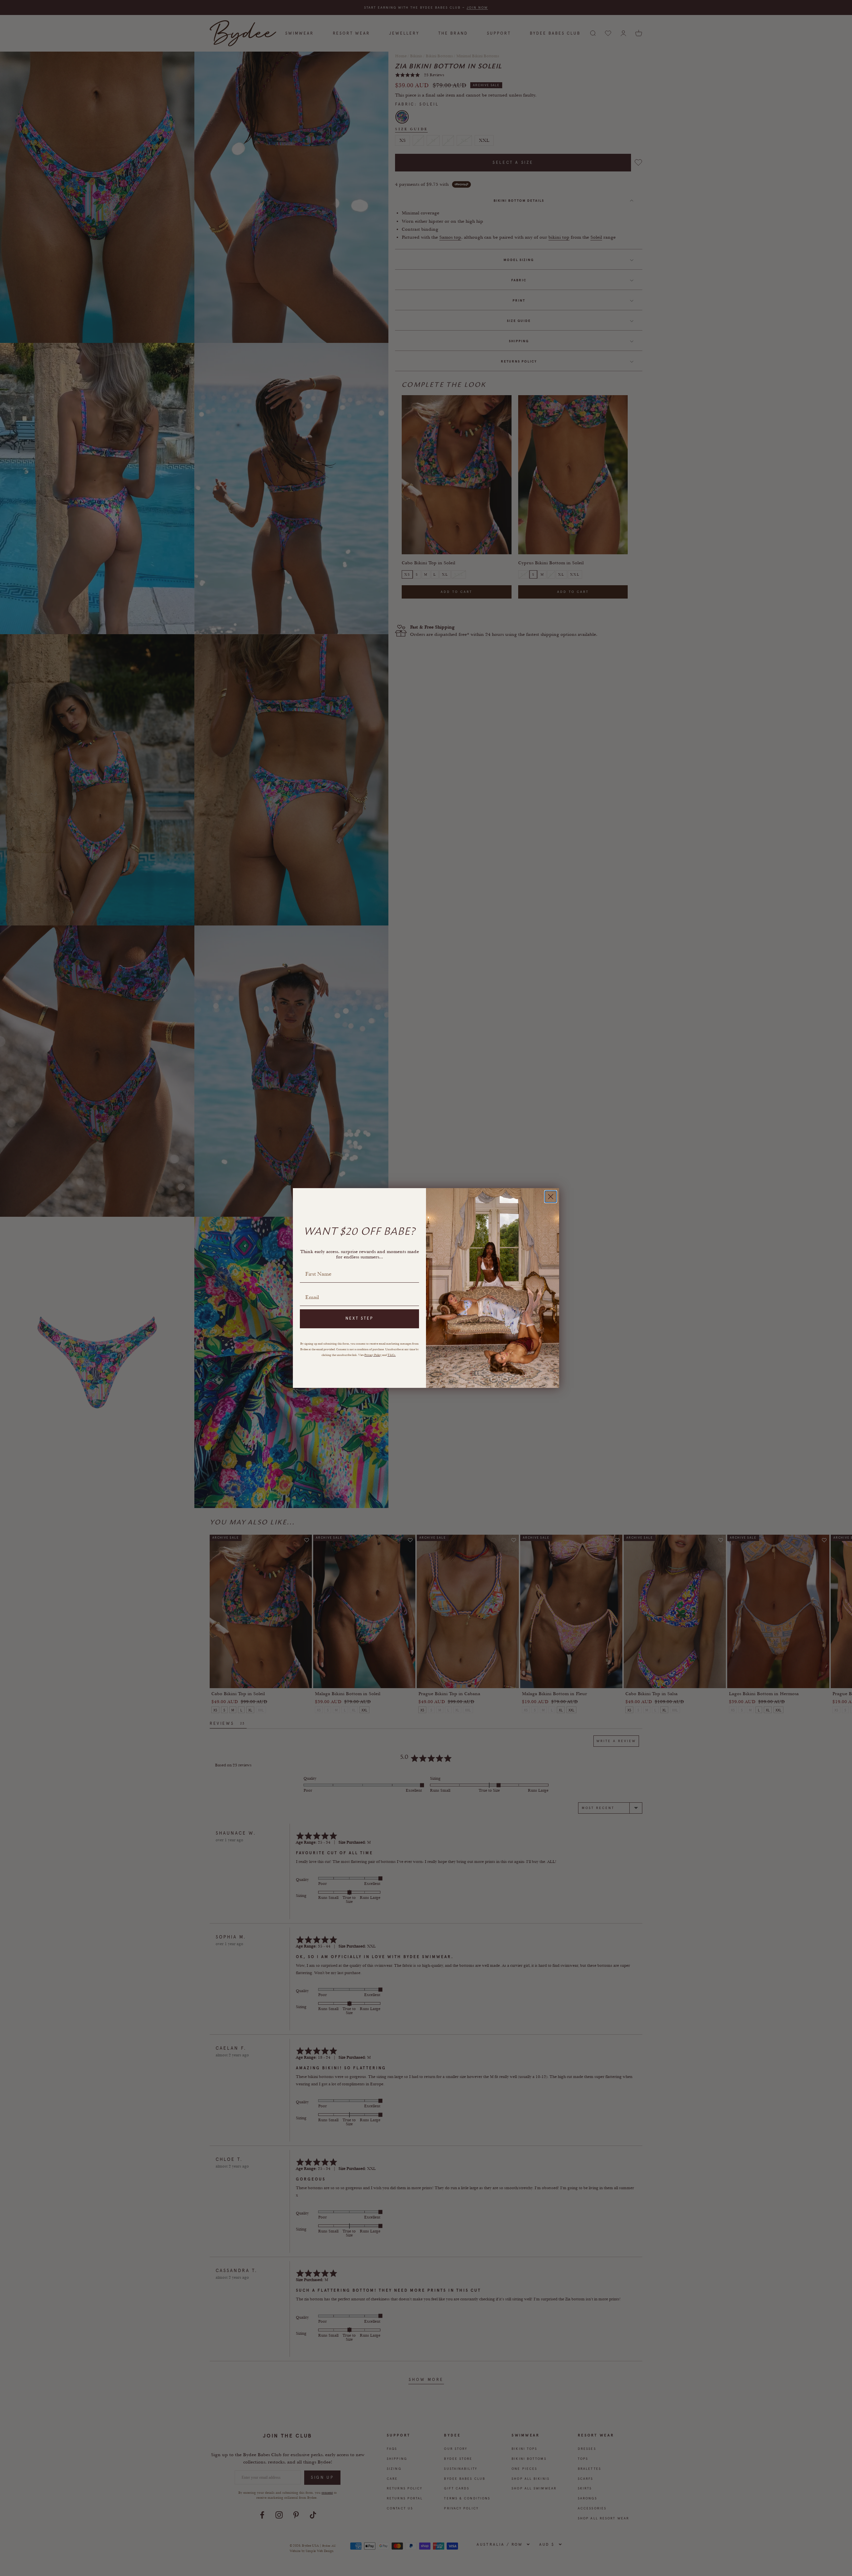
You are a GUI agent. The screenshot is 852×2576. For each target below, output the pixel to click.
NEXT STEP (359, 1318)
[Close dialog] (551, 1197)
